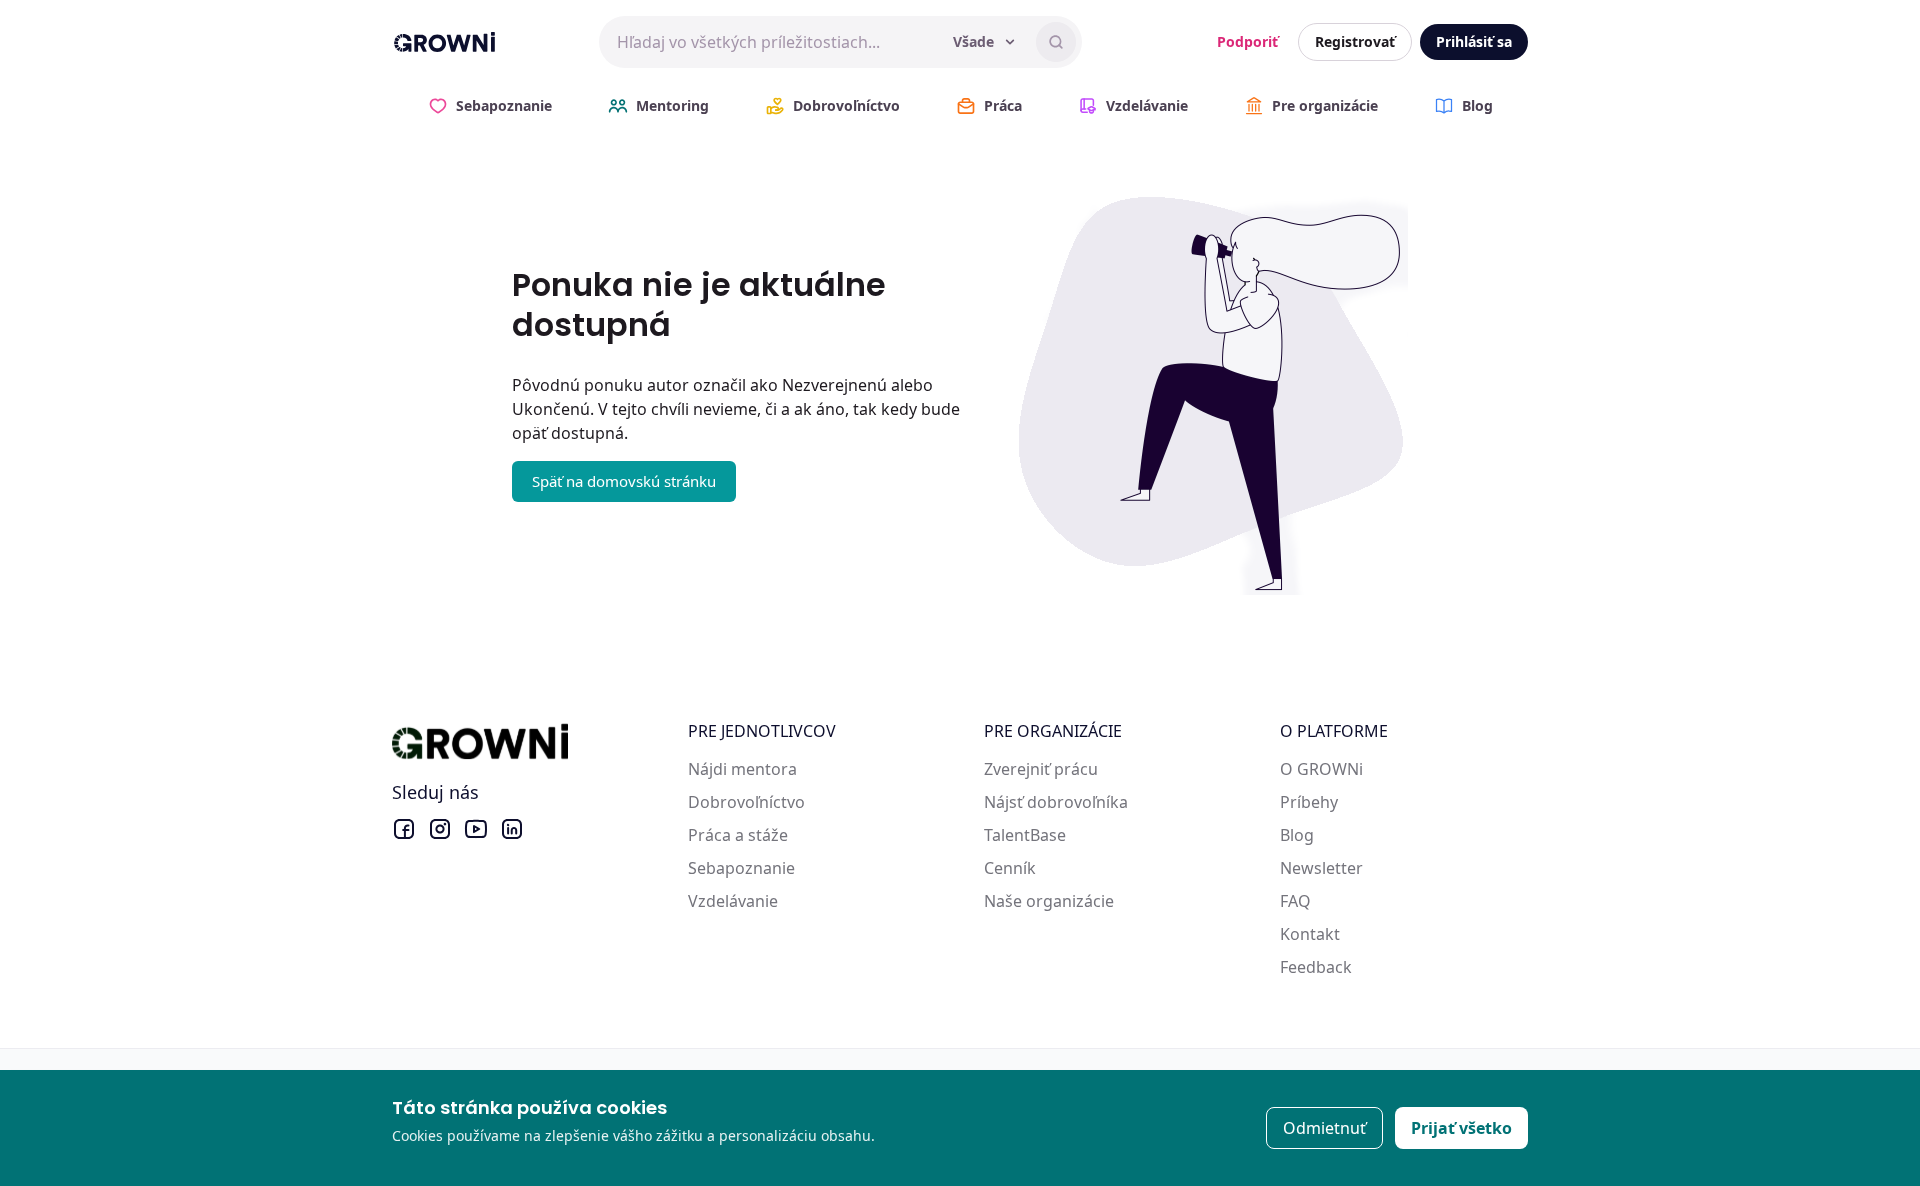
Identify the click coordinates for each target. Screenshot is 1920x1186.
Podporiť (1247, 41)
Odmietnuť (1324, 1128)
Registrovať (1355, 41)
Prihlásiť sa (1474, 41)
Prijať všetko (1461, 1128)
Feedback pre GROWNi (1366, 967)
